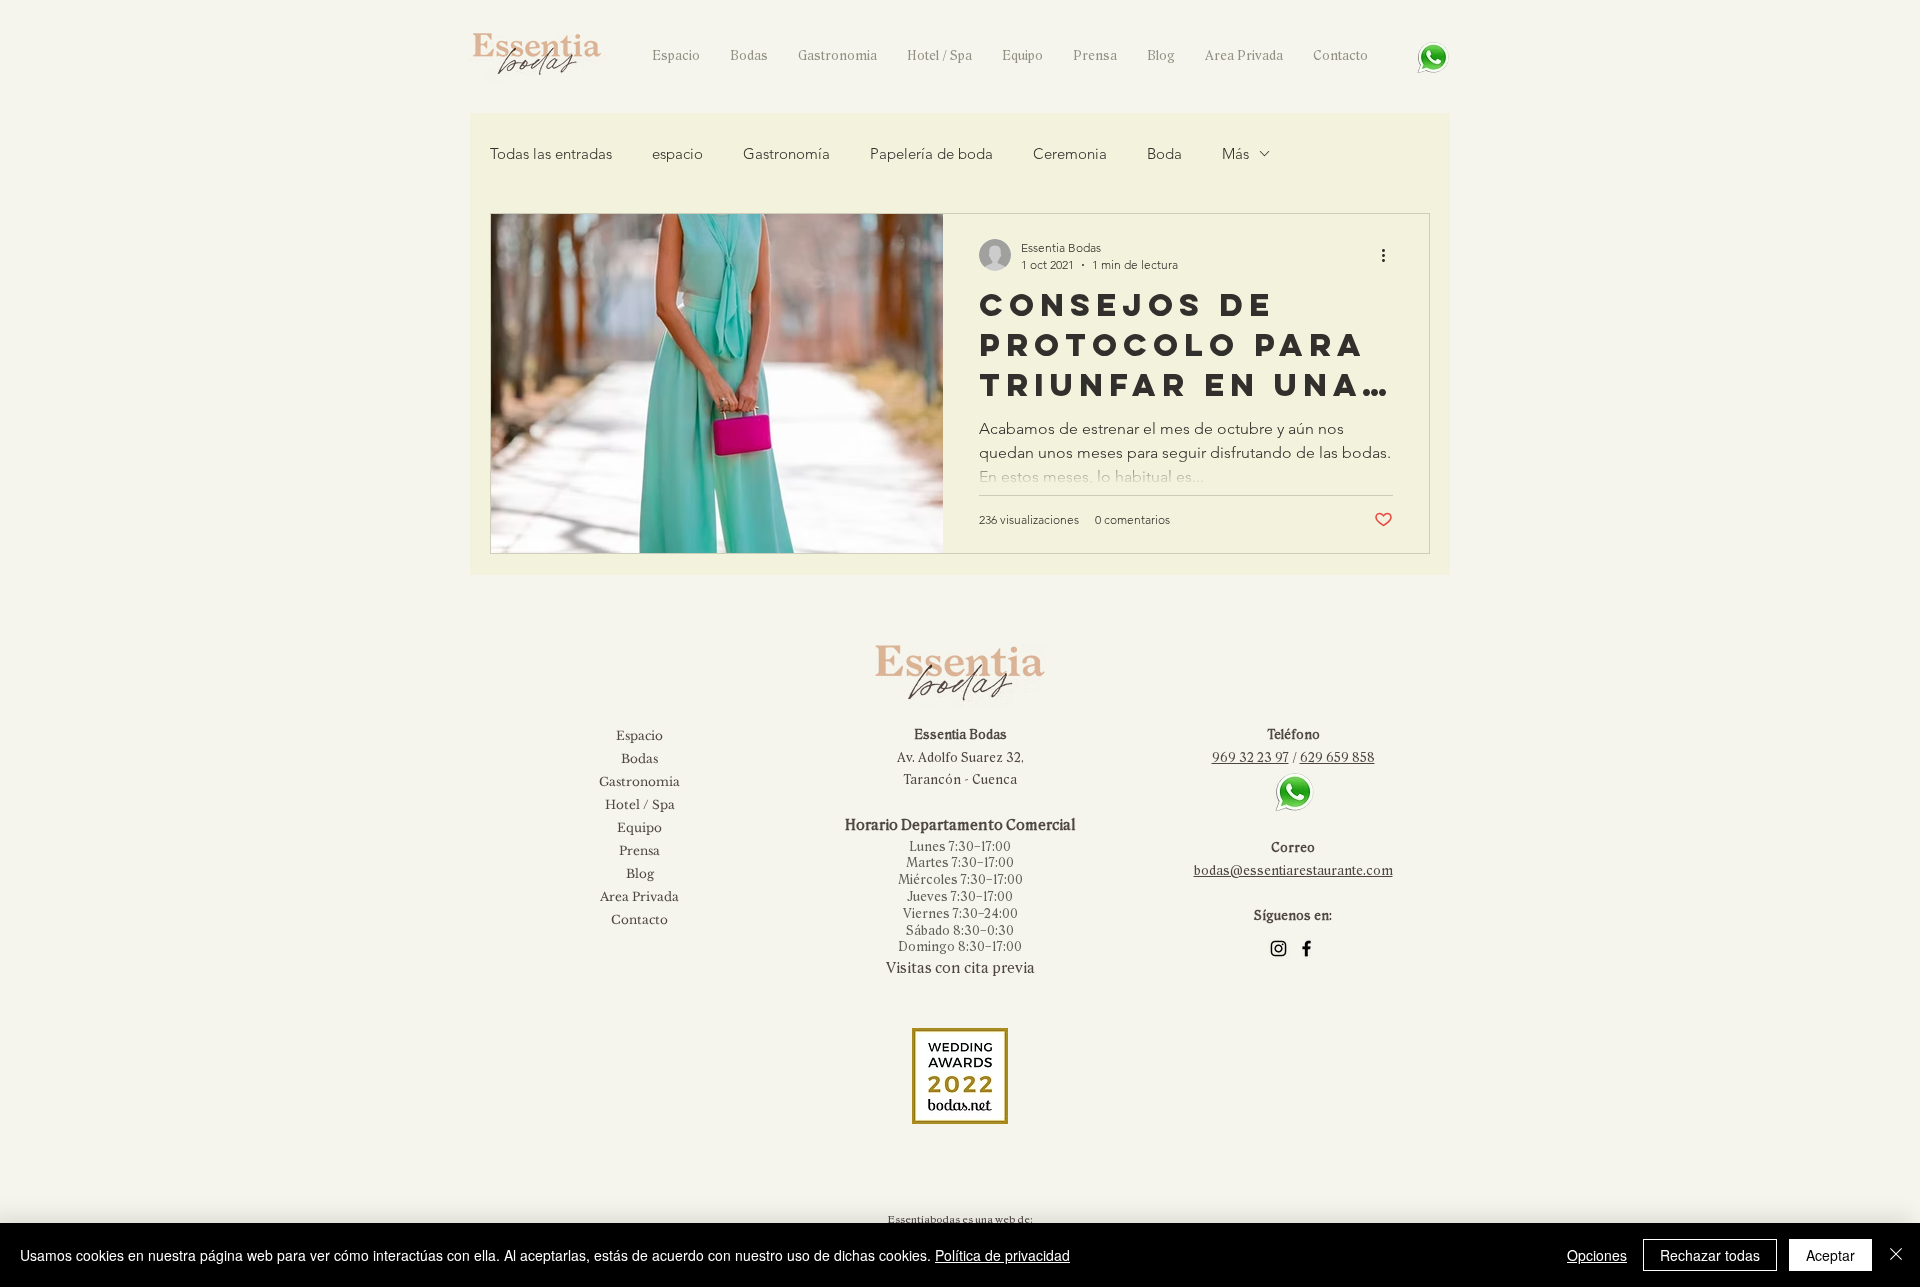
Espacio (639, 735)
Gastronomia (639, 781)
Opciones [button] (1597, 1255)
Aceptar (1830, 1255)
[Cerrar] (1896, 1255)
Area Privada (639, 896)
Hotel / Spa (640, 804)
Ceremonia (1070, 153)
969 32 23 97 (1250, 758)
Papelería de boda (931, 153)
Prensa (639, 850)
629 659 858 (1337, 758)
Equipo (639, 827)
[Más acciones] (1390, 255)
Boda (1164, 153)
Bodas (639, 758)
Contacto (639, 919)
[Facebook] (1306, 948)
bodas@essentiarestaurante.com (1293, 871)
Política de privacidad (1002, 1255)
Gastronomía (786, 153)
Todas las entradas (551, 153)
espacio (677, 153)
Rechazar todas (1710, 1255)
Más (1235, 153)
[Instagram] (1278, 948)
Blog (640, 873)
